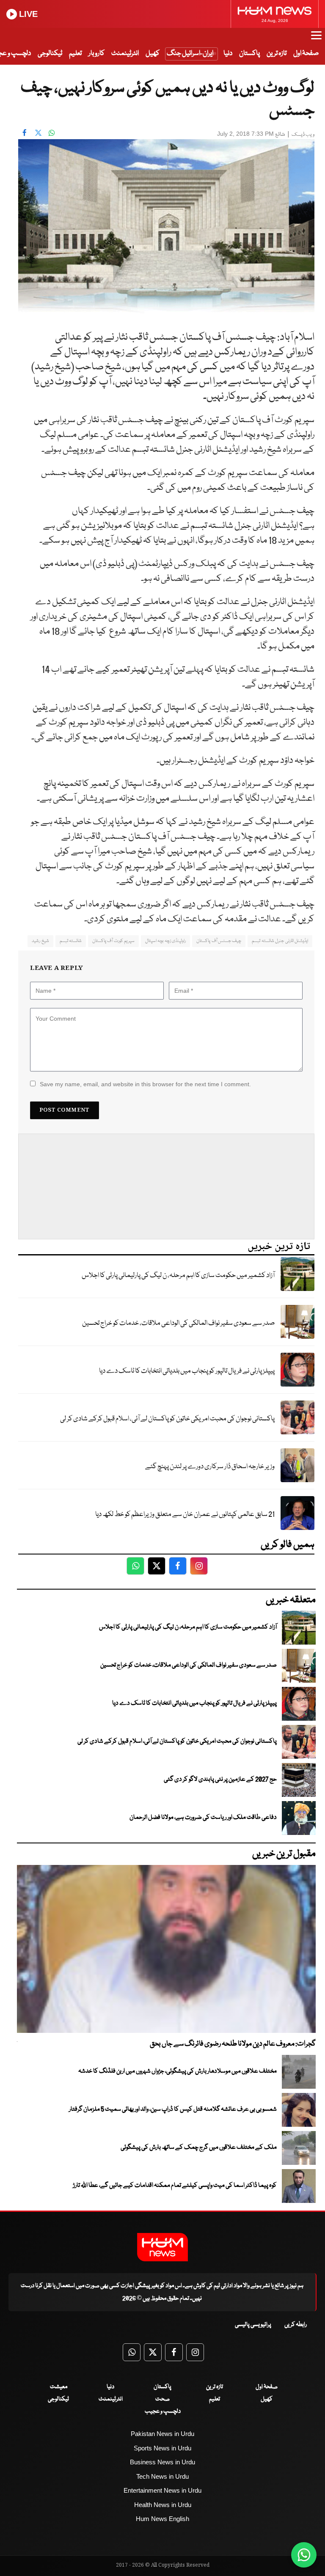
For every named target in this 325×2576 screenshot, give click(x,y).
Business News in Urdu (162, 2462)
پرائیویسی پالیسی (253, 2325)
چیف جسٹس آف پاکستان (219, 941)
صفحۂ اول (306, 54)
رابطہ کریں (296, 2325)
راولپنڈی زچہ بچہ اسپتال (165, 941)
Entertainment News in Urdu (162, 2490)
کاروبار (96, 54)
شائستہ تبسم (71, 941)
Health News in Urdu (163, 2505)
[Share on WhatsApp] (52, 133)
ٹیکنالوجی (50, 54)
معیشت (59, 2387)
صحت (162, 2399)
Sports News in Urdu (162, 2448)
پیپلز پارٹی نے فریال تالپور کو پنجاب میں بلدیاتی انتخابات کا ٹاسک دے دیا (187, 1371)
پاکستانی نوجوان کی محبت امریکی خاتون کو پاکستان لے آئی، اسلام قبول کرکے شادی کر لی (167, 1419)
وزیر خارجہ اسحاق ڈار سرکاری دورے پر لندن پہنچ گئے (210, 1467)
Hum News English (162, 2519)
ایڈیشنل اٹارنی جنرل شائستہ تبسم (280, 941)
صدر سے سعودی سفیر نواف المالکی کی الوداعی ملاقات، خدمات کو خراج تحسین (178, 1323)
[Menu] (316, 39)
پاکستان (249, 54)
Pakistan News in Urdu (162, 2434)
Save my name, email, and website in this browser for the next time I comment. (145, 1084)
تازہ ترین (277, 54)
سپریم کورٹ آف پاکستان (113, 941)
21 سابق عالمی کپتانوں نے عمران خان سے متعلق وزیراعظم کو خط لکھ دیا (185, 1515)
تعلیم (75, 54)
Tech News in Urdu (162, 2476)
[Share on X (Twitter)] (38, 133)
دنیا (228, 54)
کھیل (153, 54)
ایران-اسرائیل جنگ (190, 54)
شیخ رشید (40, 941)
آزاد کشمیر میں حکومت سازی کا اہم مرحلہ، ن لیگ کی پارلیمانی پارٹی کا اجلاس (178, 1276)
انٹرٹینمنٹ (125, 54)
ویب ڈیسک (303, 135)
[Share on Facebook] (25, 133)
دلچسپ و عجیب (163, 2411)
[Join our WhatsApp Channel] (304, 2555)
